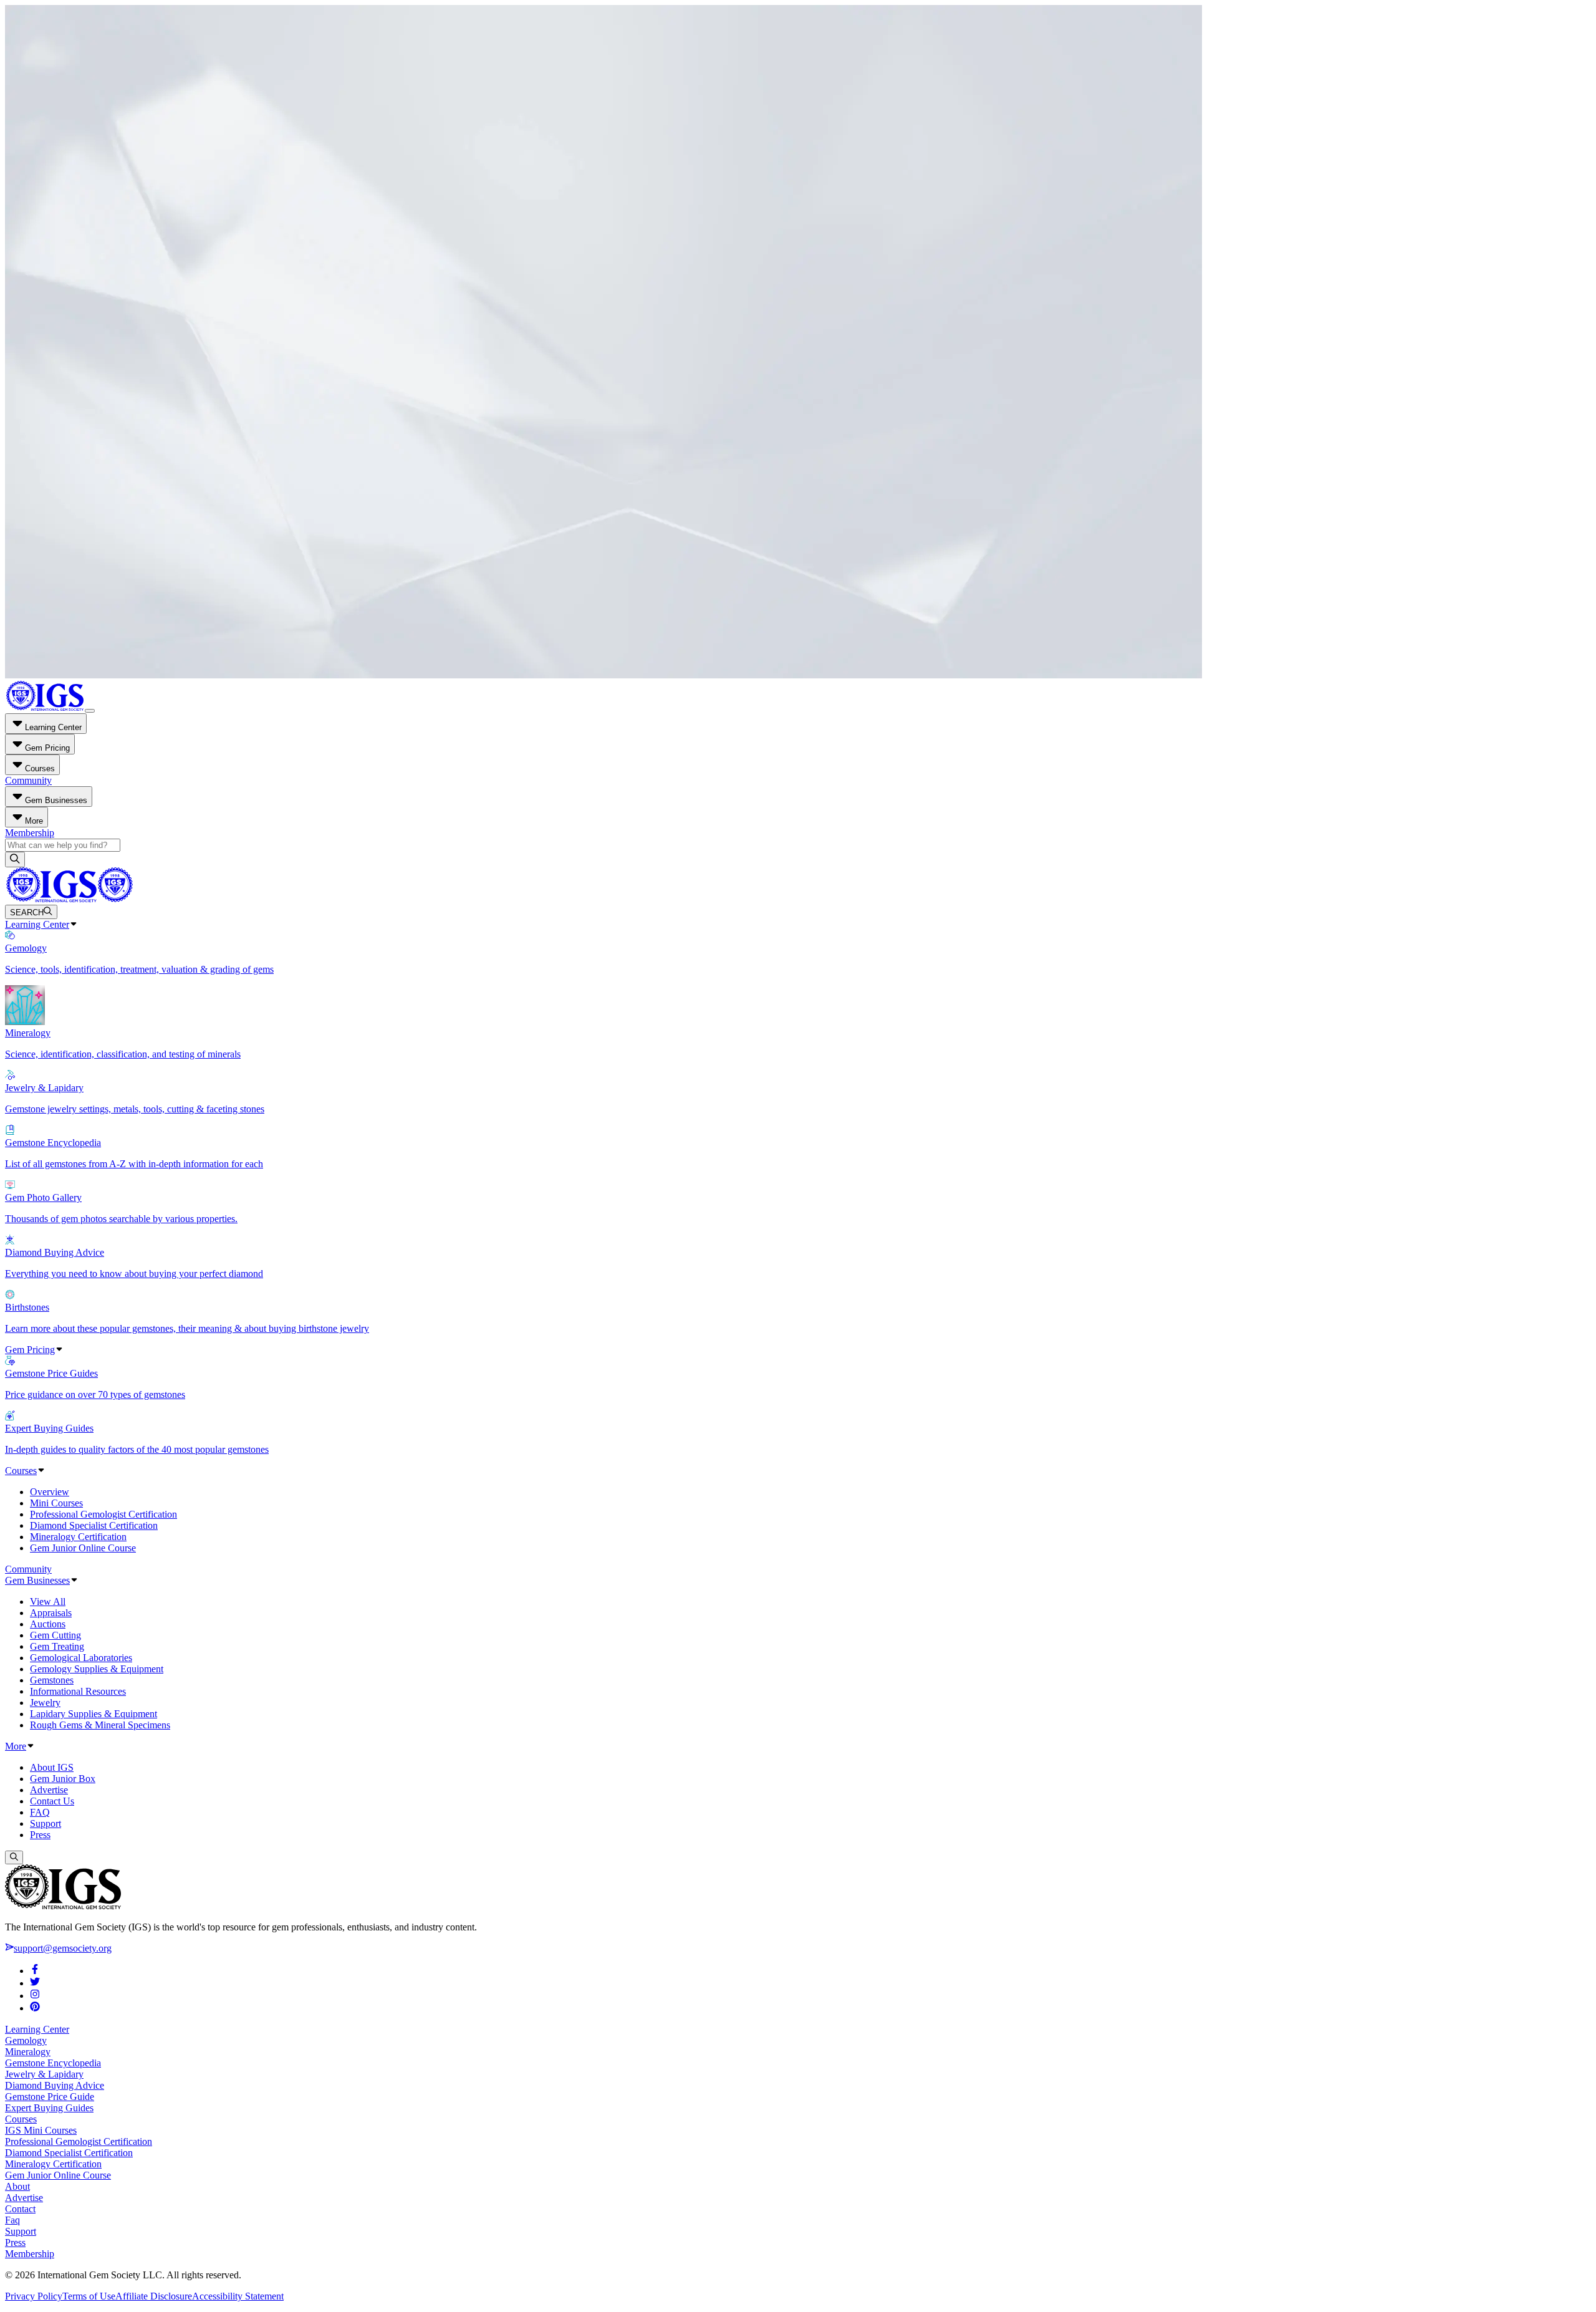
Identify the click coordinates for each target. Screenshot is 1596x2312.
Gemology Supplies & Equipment (97, 1669)
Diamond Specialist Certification (94, 1525)
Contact (20, 2209)
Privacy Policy (34, 2296)
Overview (50, 1492)
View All (48, 1602)
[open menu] (90, 711)
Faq (12, 2220)
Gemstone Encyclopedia (53, 2063)
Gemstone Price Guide (50, 2097)
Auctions (48, 1624)
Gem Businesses (37, 1580)
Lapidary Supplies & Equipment (94, 1714)
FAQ (40, 1812)
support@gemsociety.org (63, 1948)
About (17, 2186)
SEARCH (27, 913)
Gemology (26, 2040)
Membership (30, 833)
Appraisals (51, 1613)
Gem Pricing (30, 1350)
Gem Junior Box (63, 1779)
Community (28, 780)
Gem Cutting (55, 1635)
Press (40, 1835)
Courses (21, 1471)
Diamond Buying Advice (55, 2085)
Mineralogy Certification (78, 1537)
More (16, 1746)
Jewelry (45, 1703)
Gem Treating (57, 1646)
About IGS (52, 1767)
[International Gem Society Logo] (69, 899)
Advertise (49, 1790)
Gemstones (52, 1680)
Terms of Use (89, 2296)
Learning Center (37, 924)
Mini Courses (56, 1503)
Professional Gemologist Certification (103, 1514)
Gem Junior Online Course (83, 1548)
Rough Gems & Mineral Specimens (100, 1725)
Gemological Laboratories (81, 1658)
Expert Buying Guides (49, 2108)
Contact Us (52, 1801)
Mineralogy (28, 2052)
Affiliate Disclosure (154, 2296)
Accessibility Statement (238, 2296)
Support (46, 1823)
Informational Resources (78, 1691)
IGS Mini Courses (41, 2130)
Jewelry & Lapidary (44, 2074)
